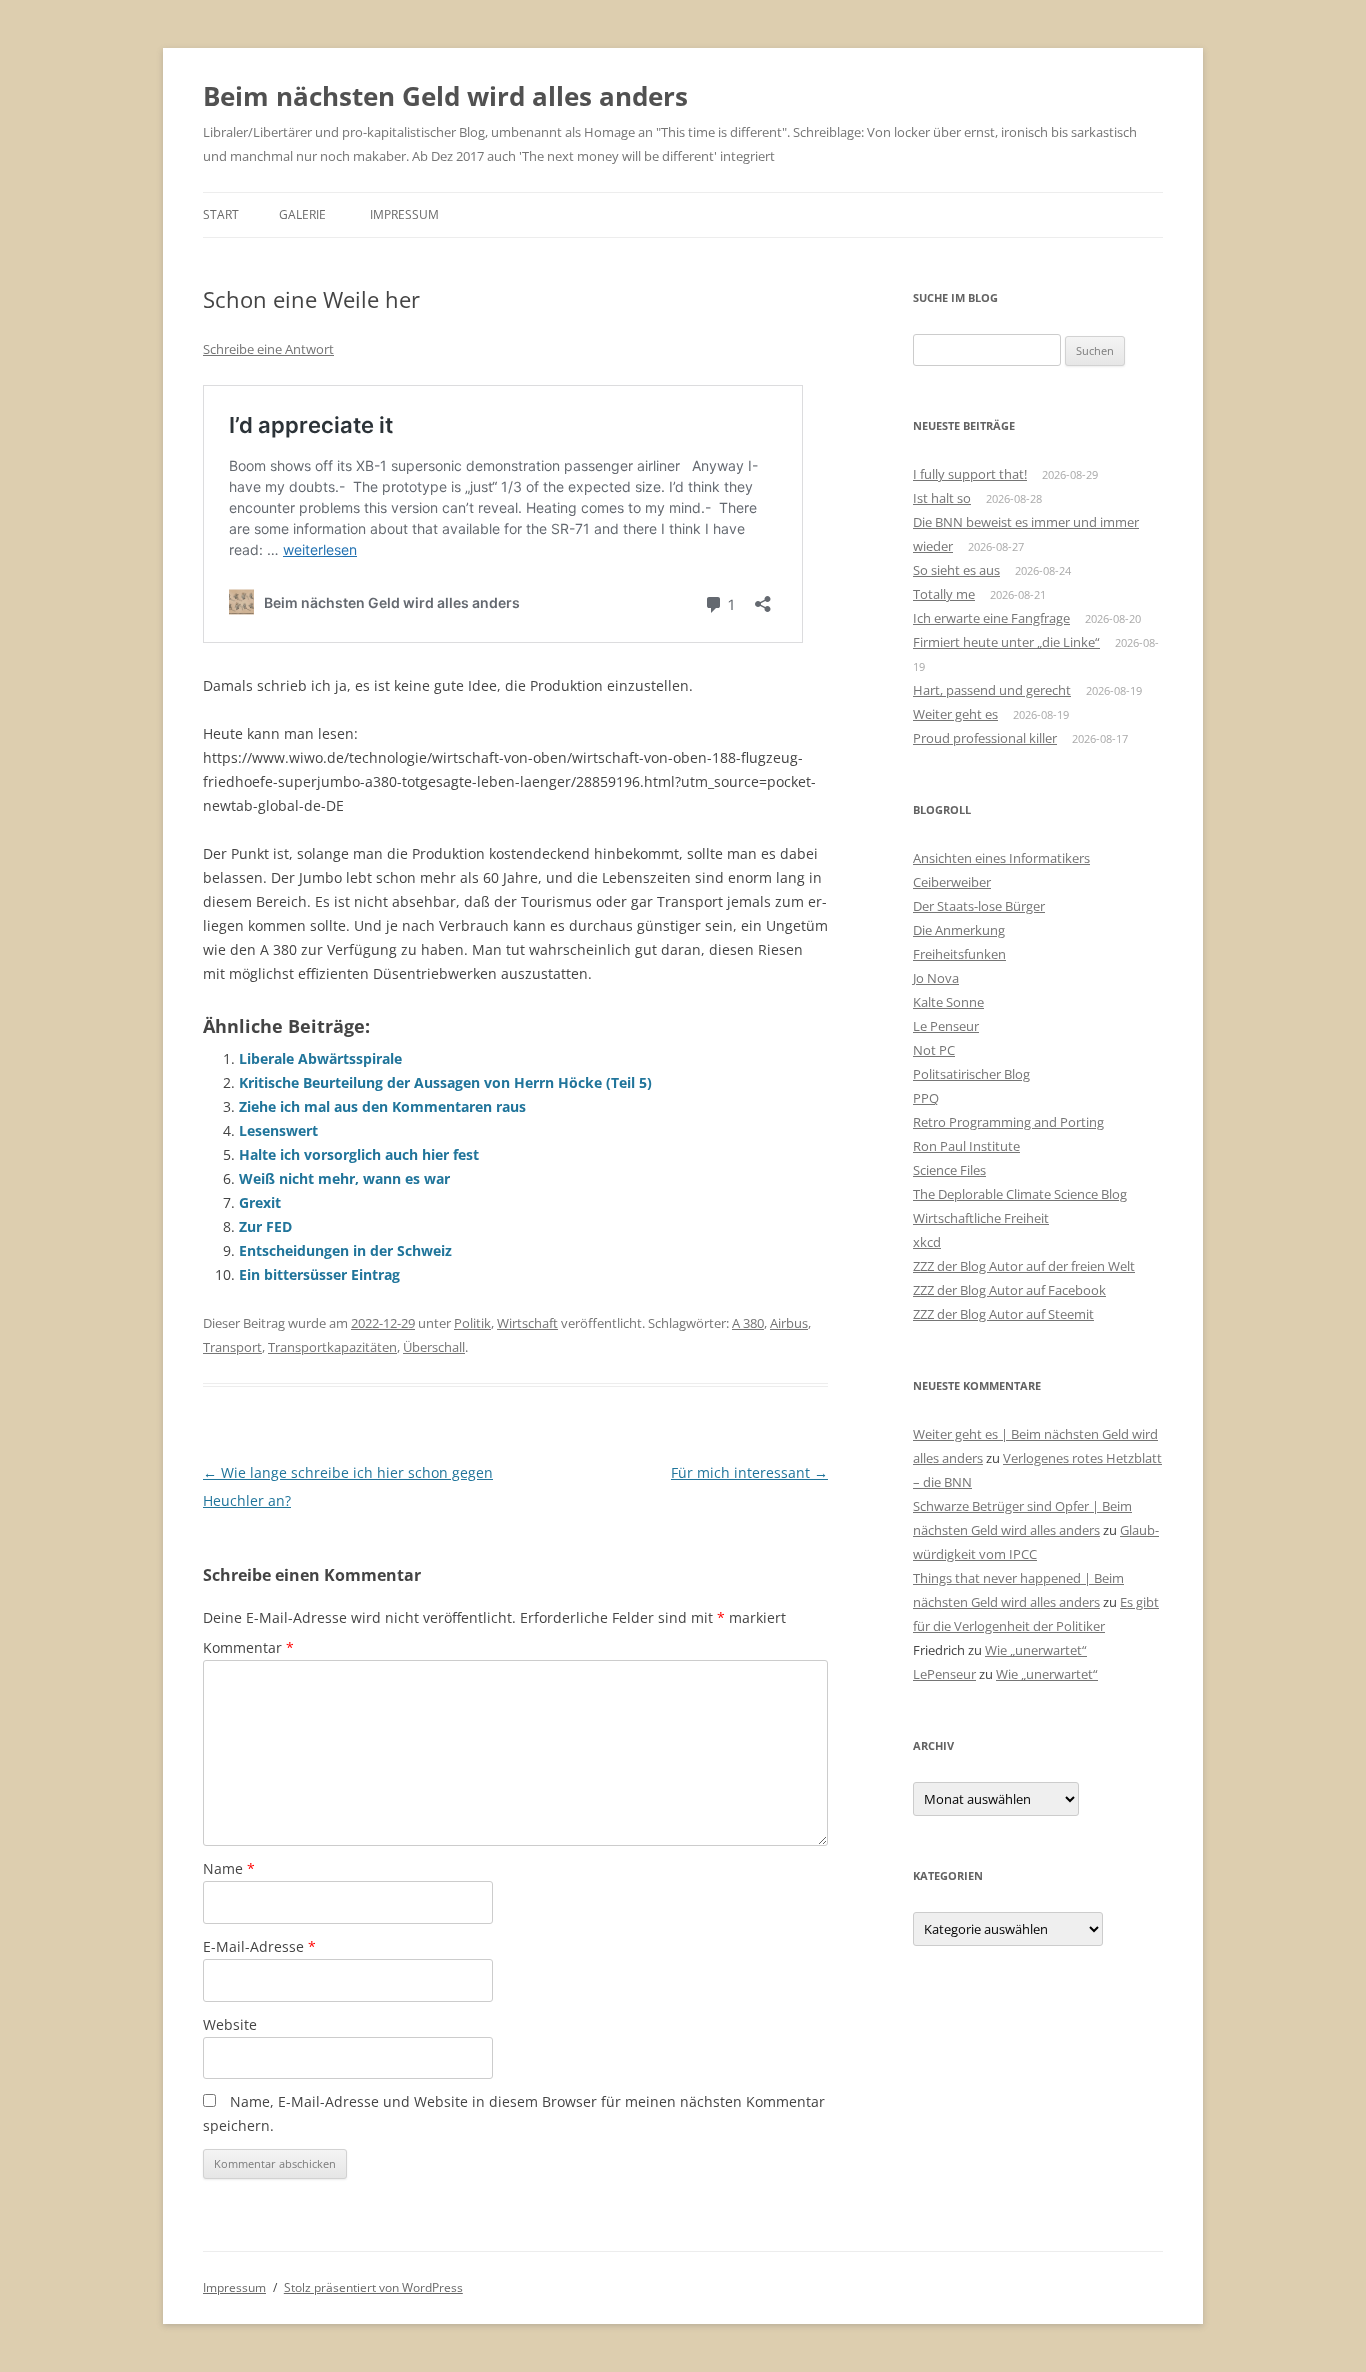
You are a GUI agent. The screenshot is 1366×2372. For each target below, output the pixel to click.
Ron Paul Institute (966, 1146)
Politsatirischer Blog (971, 1074)
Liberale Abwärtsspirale (320, 1058)
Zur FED (265, 1226)
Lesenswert (278, 1130)
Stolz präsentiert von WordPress (373, 2287)
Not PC (934, 1050)
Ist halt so (942, 498)
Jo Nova (936, 978)
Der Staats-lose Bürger (979, 906)
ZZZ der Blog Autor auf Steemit (1003, 1314)
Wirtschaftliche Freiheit (981, 1218)
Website (230, 2024)
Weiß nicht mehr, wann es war (344, 1178)
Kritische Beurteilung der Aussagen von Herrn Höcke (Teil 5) (445, 1082)
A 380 (748, 1323)
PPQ (926, 1098)
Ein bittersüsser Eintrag (319, 1274)
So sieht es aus (956, 570)
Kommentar (248, 1647)
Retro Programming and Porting (1008, 1122)
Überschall (434, 1347)
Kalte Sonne (948, 1002)
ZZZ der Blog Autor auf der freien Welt (1024, 1266)
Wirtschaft (527, 1323)
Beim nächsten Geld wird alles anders (445, 96)
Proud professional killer (985, 738)
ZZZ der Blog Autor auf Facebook (1009, 1290)
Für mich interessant (749, 1472)
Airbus (789, 1323)
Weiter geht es (955, 714)
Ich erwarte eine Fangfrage (991, 618)
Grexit (260, 1202)
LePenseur (944, 1674)
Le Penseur (946, 1026)
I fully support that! (970, 474)
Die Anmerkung (959, 930)
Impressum (404, 214)
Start (221, 214)
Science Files (949, 1170)
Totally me (944, 594)
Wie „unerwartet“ (1036, 1650)
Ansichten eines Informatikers (1001, 858)
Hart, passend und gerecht (992, 690)
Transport (232, 1347)
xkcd (927, 1242)
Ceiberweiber (952, 882)
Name (229, 1868)
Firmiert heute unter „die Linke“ (1006, 642)
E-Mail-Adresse (259, 1946)
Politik (472, 1323)
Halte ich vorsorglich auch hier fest (359, 1154)
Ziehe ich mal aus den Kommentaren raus (382, 1106)
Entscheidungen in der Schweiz (345, 1250)
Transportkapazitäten (332, 1347)
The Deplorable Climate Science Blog (1020, 1194)
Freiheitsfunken (959, 954)
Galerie (302, 214)
